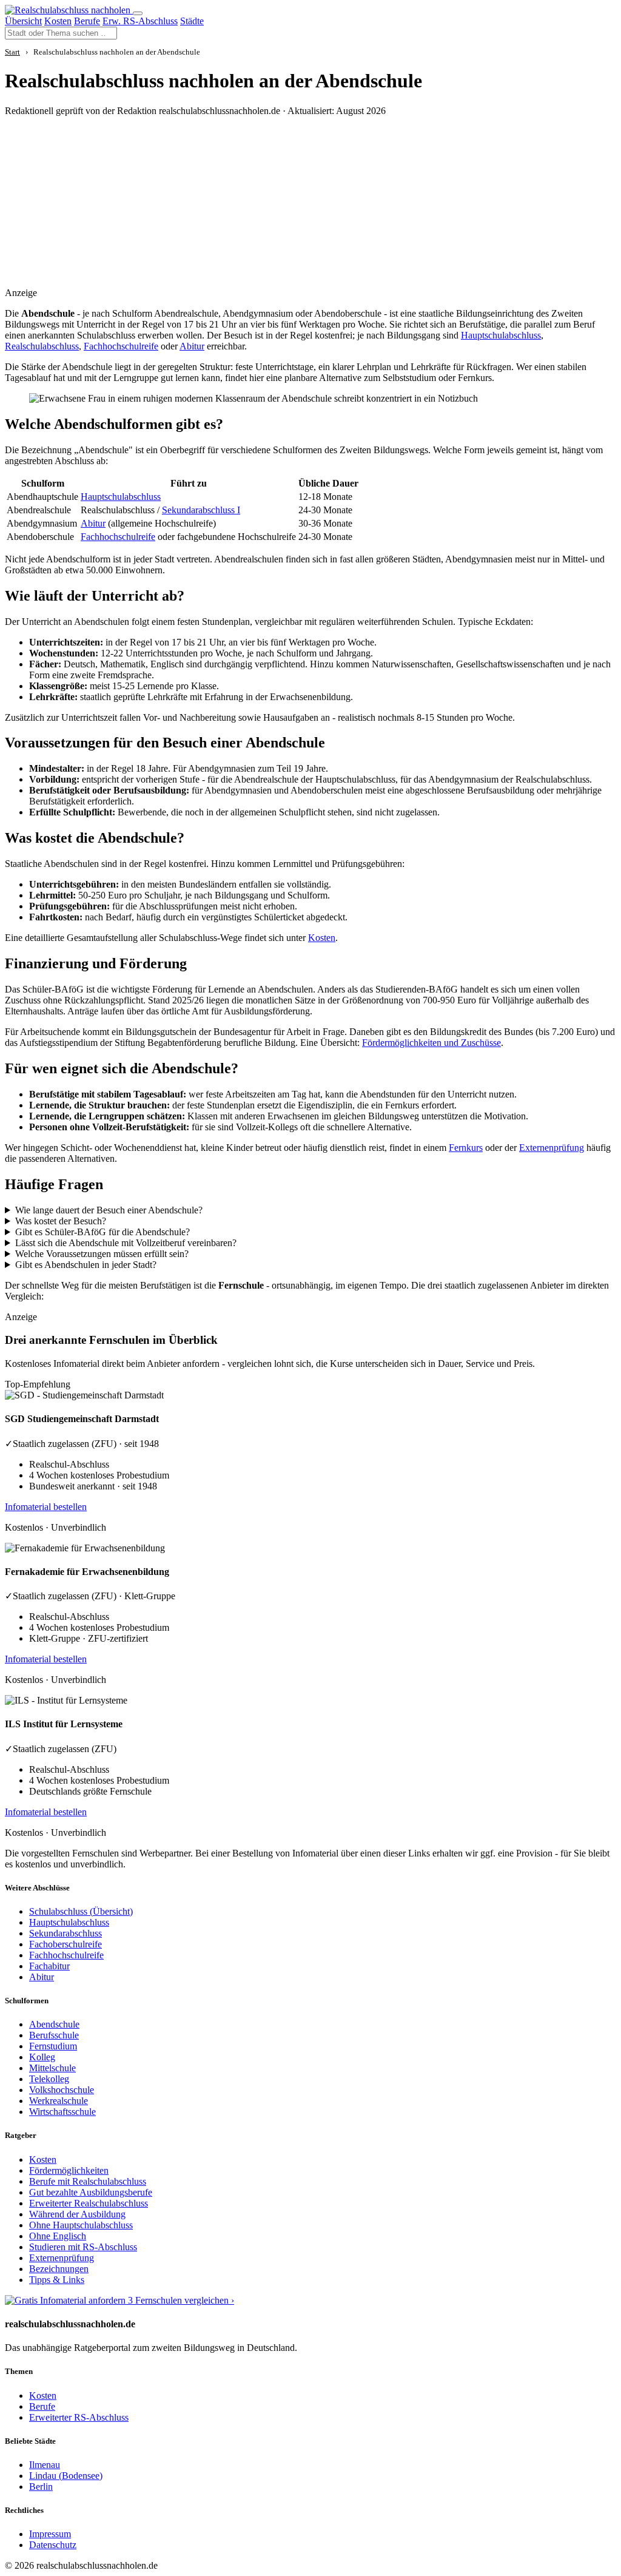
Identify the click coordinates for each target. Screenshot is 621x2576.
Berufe (87, 21)
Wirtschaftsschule (62, 2112)
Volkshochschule (62, 2090)
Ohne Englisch (58, 2236)
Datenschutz (53, 2545)
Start (12, 52)
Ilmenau (45, 2465)
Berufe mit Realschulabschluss (88, 2181)
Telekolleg (49, 2079)
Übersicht (23, 21)
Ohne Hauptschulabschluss (81, 2225)
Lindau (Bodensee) (66, 2476)
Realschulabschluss (42, 346)
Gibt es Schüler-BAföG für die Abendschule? (102, 1232)
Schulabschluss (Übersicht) (81, 1911)
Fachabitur (49, 1966)
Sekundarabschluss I (201, 510)
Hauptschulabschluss (501, 335)
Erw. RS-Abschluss (140, 21)
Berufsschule (54, 2035)
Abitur (192, 346)
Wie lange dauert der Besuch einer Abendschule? (109, 1210)
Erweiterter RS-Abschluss (79, 2417)
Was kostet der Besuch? (61, 1221)
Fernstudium (53, 2046)
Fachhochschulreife (121, 346)
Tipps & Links (57, 2280)
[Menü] (138, 13)
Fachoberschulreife (65, 1944)
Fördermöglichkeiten (69, 2170)
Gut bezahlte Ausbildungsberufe (91, 2192)
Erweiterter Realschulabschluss (89, 2203)
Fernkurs (466, 1148)
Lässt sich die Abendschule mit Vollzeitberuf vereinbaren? (126, 1243)
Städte (192, 21)
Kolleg (42, 2057)
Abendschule (54, 2024)
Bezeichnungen (59, 2269)
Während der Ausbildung (77, 2214)
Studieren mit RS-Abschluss (83, 2247)
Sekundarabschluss (65, 1933)
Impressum (50, 2534)
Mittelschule (52, 2068)
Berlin (41, 2487)
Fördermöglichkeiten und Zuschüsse (431, 1043)
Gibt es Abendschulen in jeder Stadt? (86, 1265)
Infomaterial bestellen (46, 1507)
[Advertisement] (248, 211)
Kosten (58, 21)
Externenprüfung (552, 1148)
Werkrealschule (59, 2101)
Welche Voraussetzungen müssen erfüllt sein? (102, 1254)
